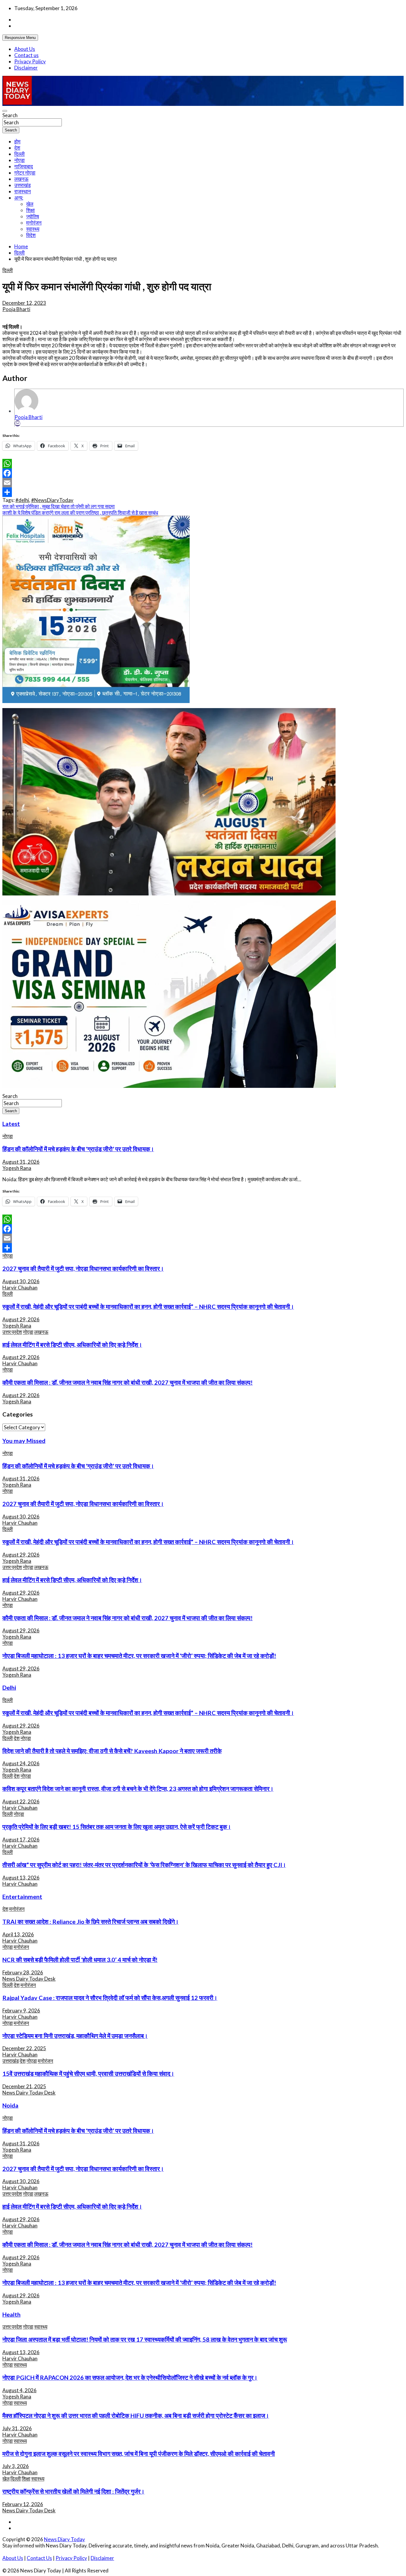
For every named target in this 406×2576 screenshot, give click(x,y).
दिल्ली (19, 154)
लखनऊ (21, 179)
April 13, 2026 (18, 1934)
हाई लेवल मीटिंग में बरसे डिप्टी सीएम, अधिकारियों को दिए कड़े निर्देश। (72, 1345)
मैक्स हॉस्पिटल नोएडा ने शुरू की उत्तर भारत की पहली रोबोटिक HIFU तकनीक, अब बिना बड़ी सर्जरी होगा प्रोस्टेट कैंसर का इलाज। (136, 2415)
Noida (10, 2105)
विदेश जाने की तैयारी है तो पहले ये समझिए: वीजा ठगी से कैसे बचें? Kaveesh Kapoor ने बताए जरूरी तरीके (112, 1751)
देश (17, 148)
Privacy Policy (30, 61)
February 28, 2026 (23, 1972)
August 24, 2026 (21, 1763)
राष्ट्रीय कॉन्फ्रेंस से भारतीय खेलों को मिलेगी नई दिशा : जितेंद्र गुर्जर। (73, 2491)
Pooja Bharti (16, 309)
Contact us (26, 55)
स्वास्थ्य (33, 229)
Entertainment (22, 1896)
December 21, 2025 (24, 2086)
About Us (25, 49)
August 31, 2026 (21, 1162)
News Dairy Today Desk (29, 1979)
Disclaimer (26, 68)
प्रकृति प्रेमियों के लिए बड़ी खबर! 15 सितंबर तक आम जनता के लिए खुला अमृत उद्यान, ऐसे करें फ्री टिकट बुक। (117, 1827)
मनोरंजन (34, 223)
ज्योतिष (33, 216)
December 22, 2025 (24, 2048)
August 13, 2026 (21, 1878)
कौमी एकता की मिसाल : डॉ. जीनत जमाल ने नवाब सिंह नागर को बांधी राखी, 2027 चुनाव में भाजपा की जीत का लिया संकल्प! (128, 1382)
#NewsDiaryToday (52, 500)
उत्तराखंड (22, 185)
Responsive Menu (20, 38)
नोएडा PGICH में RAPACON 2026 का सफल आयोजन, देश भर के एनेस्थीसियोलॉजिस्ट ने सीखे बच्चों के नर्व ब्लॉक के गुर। (130, 2377)
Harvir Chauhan (20, 1288)
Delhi (9, 1687)
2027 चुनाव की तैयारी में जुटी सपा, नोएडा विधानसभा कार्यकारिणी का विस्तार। (83, 1268)
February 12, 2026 (23, 2504)
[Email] (18, 423)
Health (11, 2314)
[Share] (203, 492)
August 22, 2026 (21, 1801)
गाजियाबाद (24, 166)
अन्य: (19, 198)
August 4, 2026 (19, 2390)
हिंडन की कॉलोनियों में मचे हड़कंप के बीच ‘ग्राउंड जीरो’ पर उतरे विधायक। (78, 1149)
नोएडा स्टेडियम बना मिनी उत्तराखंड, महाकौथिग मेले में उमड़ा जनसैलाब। (75, 2036)
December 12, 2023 (24, 303)
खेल (30, 204)
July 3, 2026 (16, 2466)
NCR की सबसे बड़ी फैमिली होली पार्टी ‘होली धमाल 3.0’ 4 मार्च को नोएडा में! (80, 1960)
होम (17, 141)
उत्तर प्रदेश (12, 1332)
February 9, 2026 (21, 2011)
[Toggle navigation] (5, 111)
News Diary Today (64, 2539)
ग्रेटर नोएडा (25, 173)
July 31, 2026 (17, 2428)
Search (10, 115)
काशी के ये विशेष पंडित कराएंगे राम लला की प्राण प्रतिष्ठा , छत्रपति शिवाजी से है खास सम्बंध (80, 513)
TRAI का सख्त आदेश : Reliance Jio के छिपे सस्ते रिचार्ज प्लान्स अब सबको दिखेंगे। (91, 1921)
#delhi (22, 500)
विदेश (31, 235)
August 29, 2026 (21, 1319)
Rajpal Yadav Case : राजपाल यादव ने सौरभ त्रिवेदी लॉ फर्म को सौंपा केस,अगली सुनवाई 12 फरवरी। (110, 1998)
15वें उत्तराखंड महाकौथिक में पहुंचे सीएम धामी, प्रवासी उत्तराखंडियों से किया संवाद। (88, 2073)
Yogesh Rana (17, 1168)
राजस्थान (23, 191)
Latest (11, 1124)
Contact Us (39, 2558)
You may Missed (24, 1441)
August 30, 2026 (21, 1281)
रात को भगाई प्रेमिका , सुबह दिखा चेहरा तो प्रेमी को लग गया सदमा (59, 506)
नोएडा (19, 160)
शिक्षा (30, 210)
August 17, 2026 (21, 1840)
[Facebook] (203, 473)
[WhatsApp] (203, 464)
